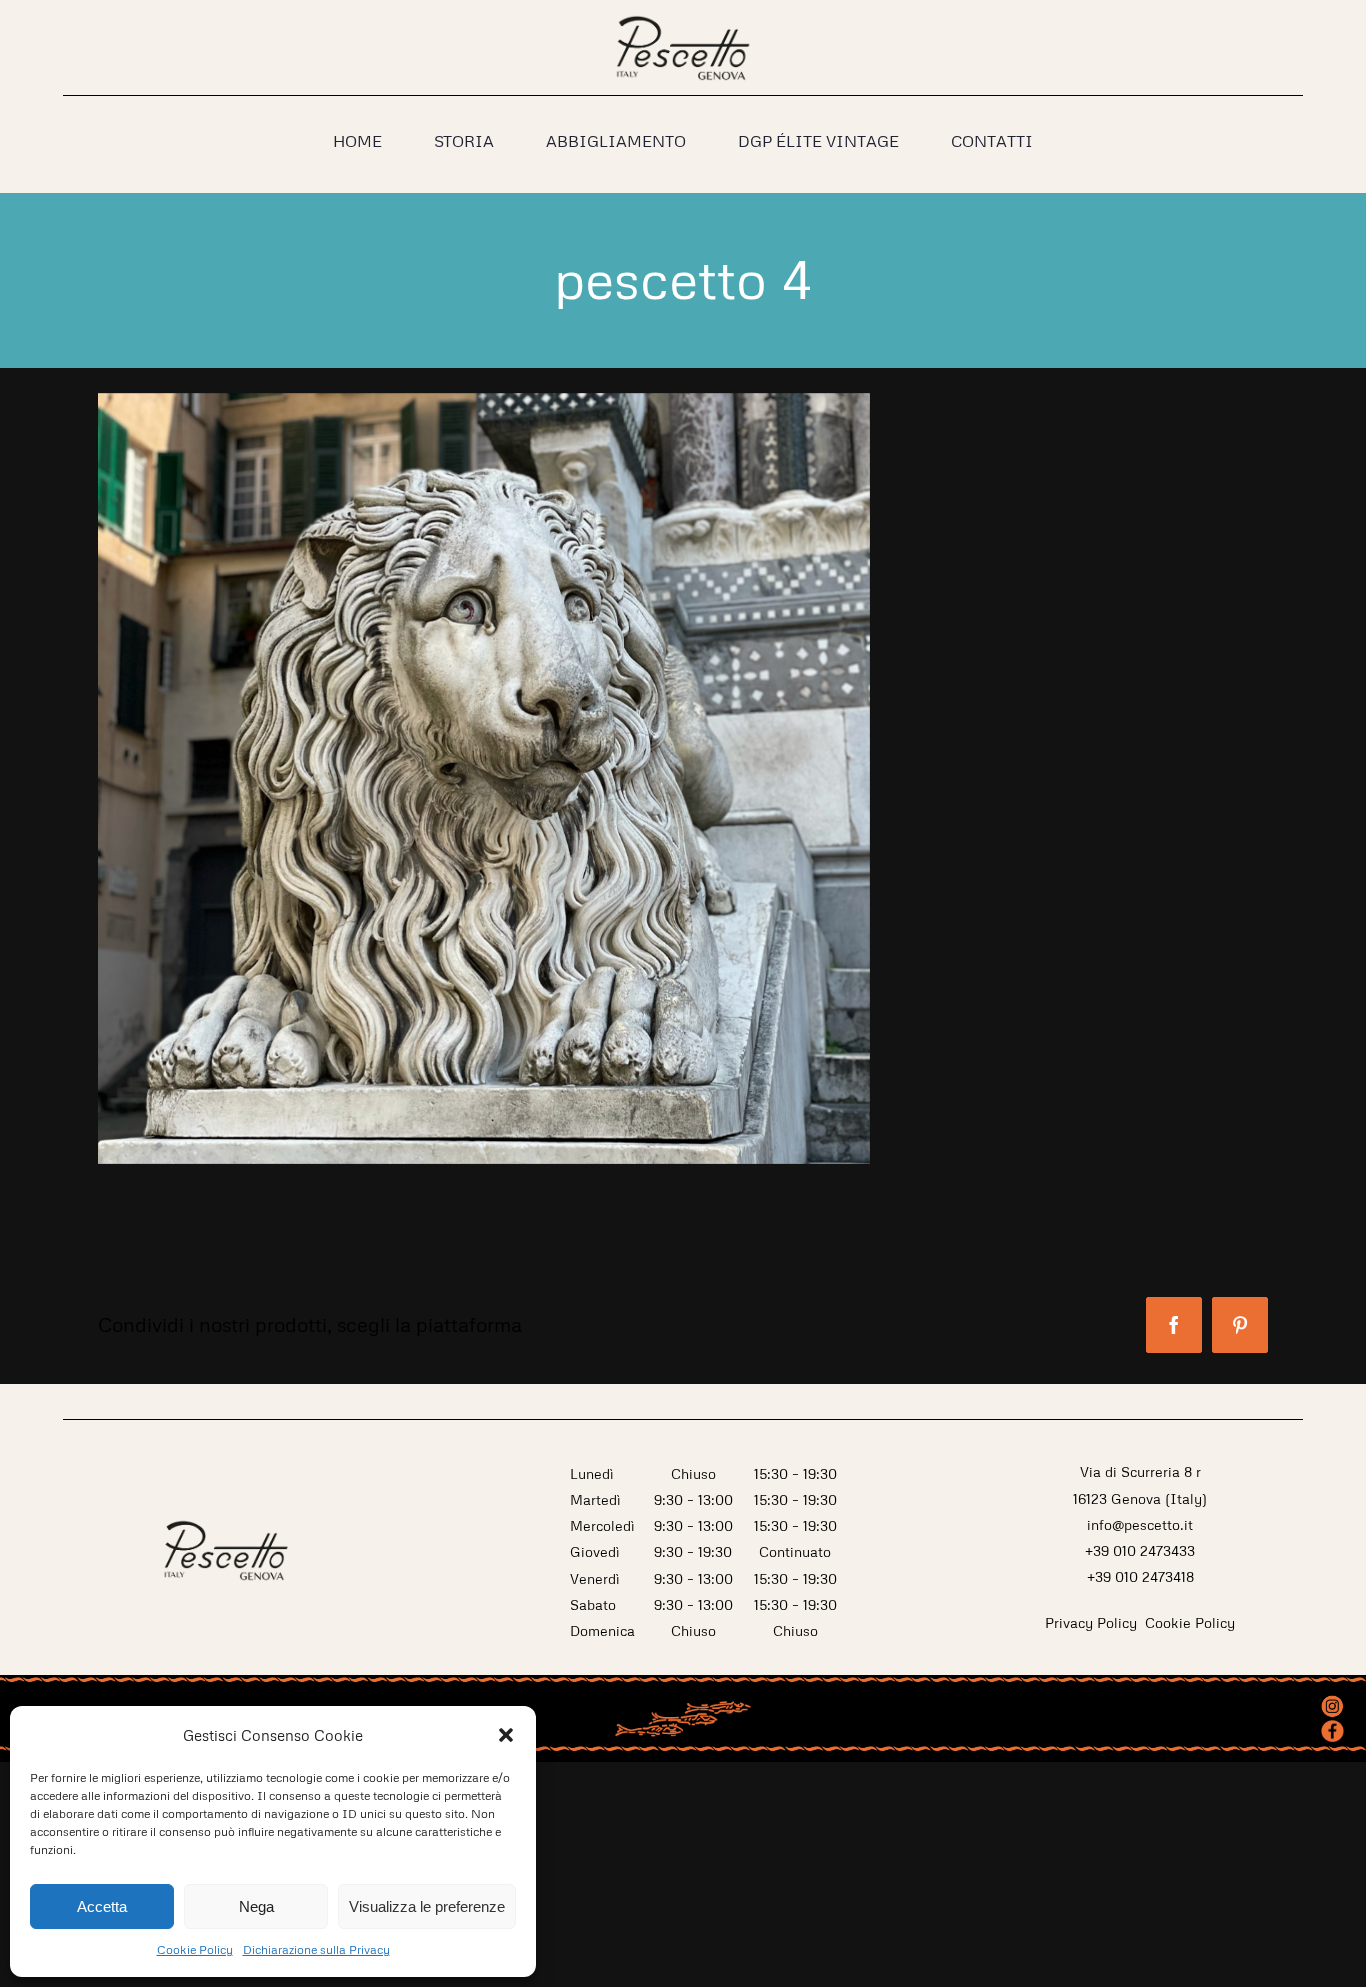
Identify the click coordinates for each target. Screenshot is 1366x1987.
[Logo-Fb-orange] (1332, 1727)
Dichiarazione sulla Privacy (316, 1949)
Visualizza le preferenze (427, 1906)
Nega (256, 1906)
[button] (506, 1735)
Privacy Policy (1093, 1622)
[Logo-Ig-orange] (1332, 1701)
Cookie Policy (195, 1949)
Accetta (102, 1906)
